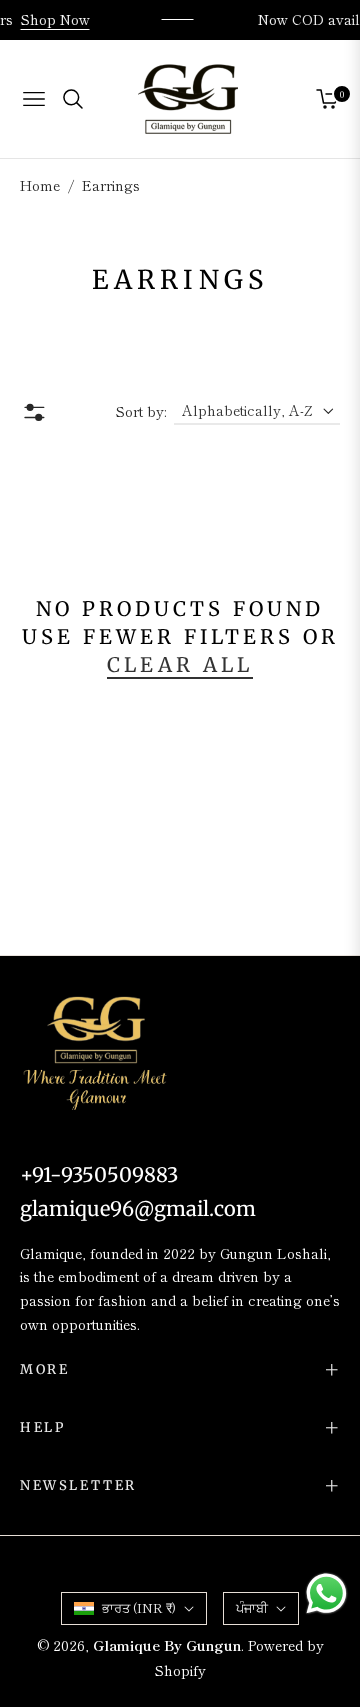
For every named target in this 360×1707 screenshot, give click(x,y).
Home (40, 185)
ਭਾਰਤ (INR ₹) (139, 1607)
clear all (180, 664)
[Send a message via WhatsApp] (326, 1593)
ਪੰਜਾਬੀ (252, 1607)
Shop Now (59, 19)
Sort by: (141, 411)
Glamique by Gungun (167, 1645)
